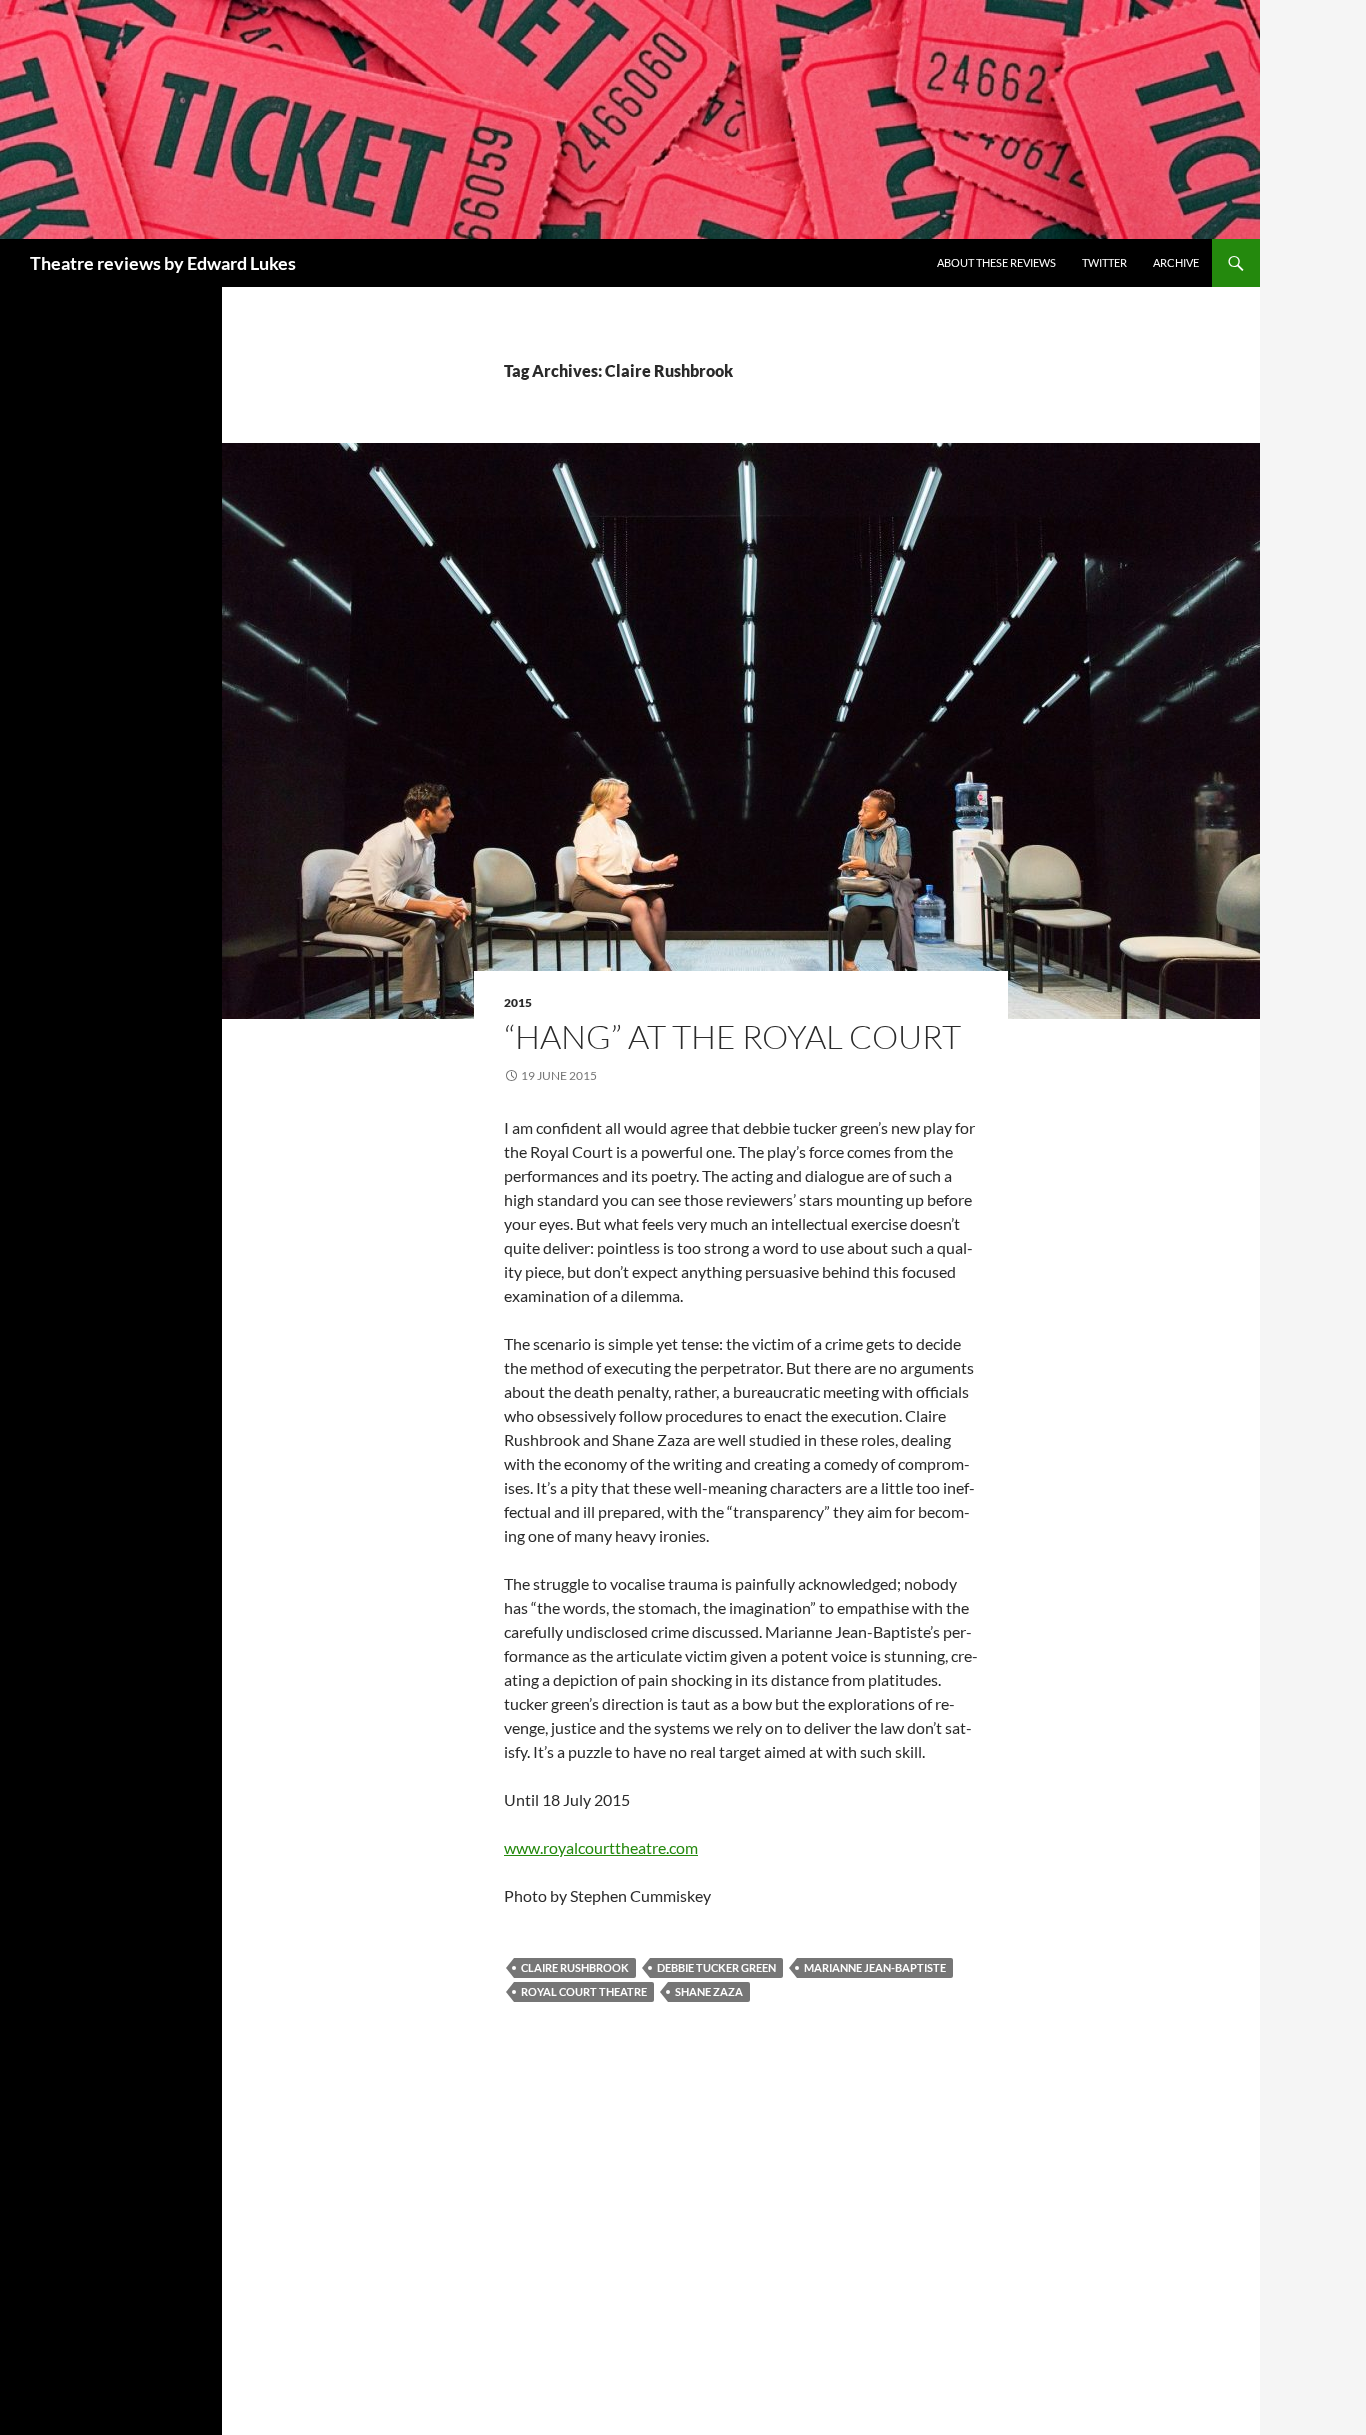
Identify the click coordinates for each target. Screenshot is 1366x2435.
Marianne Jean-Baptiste (875, 1967)
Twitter (1104, 262)
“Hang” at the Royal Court (732, 1036)
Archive (1176, 262)
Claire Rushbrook (575, 1967)
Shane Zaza (709, 1991)
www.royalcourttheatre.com (601, 1847)
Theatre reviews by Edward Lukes (163, 263)
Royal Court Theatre (584, 1991)
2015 (518, 1002)
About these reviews (996, 262)
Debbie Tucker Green (716, 1967)
